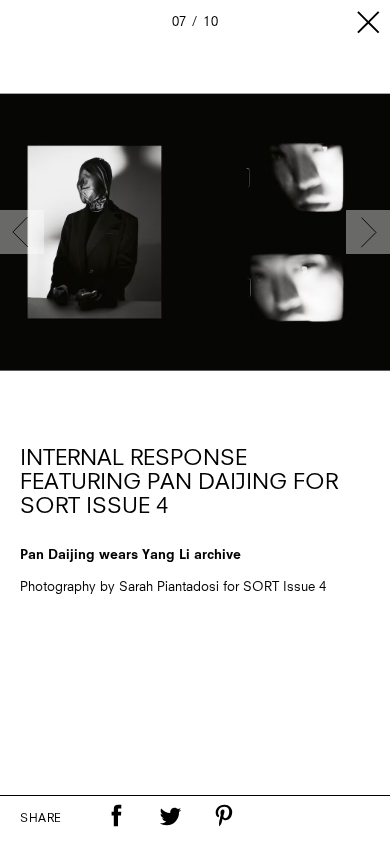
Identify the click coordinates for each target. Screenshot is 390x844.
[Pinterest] (224, 816)
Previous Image (22, 232)
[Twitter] (170, 816)
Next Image (368, 232)
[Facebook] (116, 816)
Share (41, 819)
